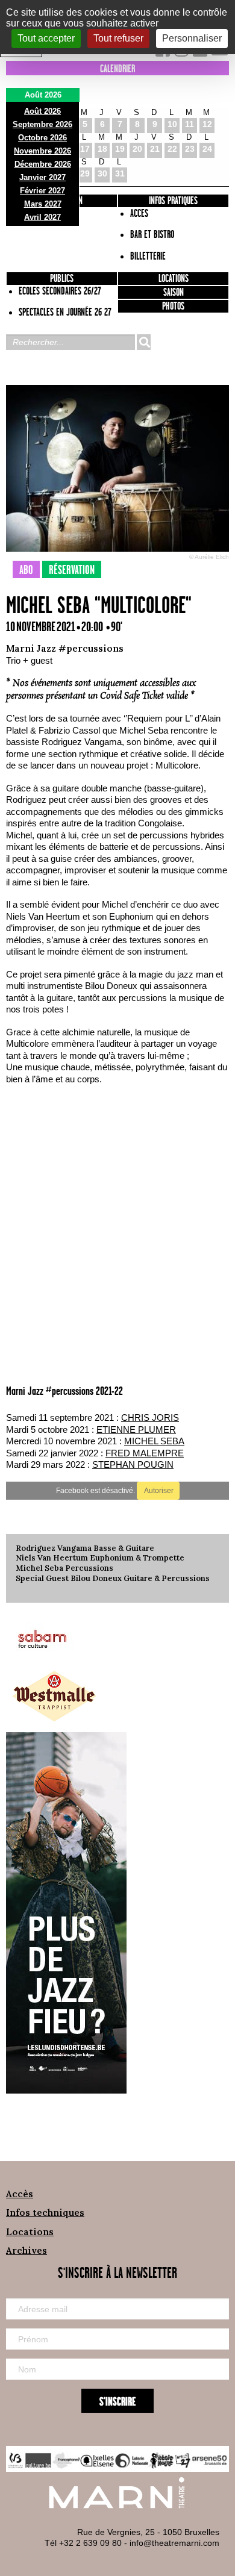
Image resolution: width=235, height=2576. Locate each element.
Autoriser (158, 1491)
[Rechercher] (143, 342)
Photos (173, 307)
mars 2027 (43, 204)
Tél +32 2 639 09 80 (83, 2543)
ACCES (139, 214)
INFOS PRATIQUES (173, 201)
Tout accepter (46, 38)
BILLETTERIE (148, 257)
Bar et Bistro (152, 235)
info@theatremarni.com (174, 2543)
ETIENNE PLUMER (136, 1430)
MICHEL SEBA (154, 1441)
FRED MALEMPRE (145, 1453)
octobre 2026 (42, 138)
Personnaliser (192, 38)
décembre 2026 (43, 164)
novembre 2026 (42, 151)
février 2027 (42, 191)
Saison (174, 293)
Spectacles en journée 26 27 (65, 313)
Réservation (72, 570)
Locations (174, 279)
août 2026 (42, 111)
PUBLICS (62, 279)
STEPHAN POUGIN (133, 1464)
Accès (20, 2194)
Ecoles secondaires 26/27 (60, 292)
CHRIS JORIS (150, 1417)
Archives (27, 2250)
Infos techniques (45, 2213)
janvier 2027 (42, 177)
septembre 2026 (42, 124)
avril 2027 (42, 217)
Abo (26, 570)
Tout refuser (118, 38)
